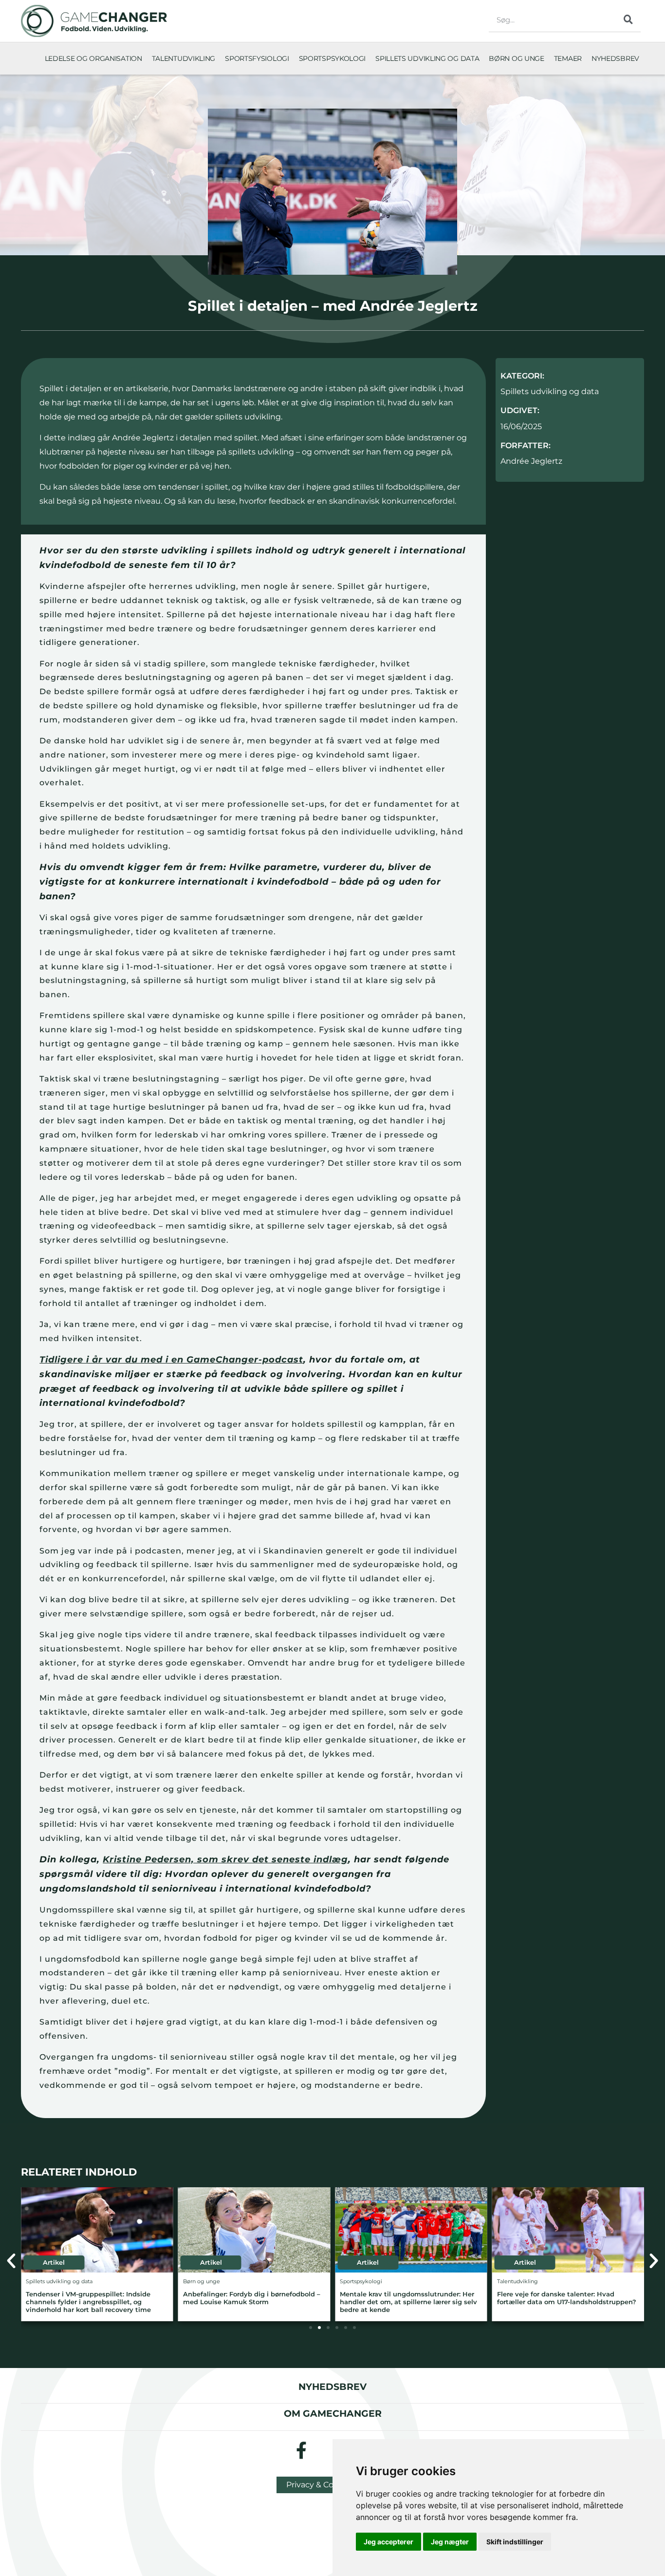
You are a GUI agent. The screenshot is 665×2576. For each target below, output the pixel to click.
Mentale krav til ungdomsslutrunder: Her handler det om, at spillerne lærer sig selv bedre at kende (408, 2302)
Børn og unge (516, 58)
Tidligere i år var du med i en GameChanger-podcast (171, 1360)
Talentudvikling (184, 58)
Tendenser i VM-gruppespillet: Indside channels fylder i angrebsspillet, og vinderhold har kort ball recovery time (88, 2302)
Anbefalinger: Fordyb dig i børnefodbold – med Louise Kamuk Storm (252, 2298)
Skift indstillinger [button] (515, 2542)
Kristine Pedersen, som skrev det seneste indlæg (225, 1859)
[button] (11, 2261)
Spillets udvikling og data (427, 58)
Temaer (568, 58)
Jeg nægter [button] (450, 2542)
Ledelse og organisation (93, 58)
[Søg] (628, 19)
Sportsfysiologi (257, 58)
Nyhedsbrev (615, 58)
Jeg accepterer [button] (388, 2542)
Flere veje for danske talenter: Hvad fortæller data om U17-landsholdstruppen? (567, 2298)
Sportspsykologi (332, 58)
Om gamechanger (333, 2413)
